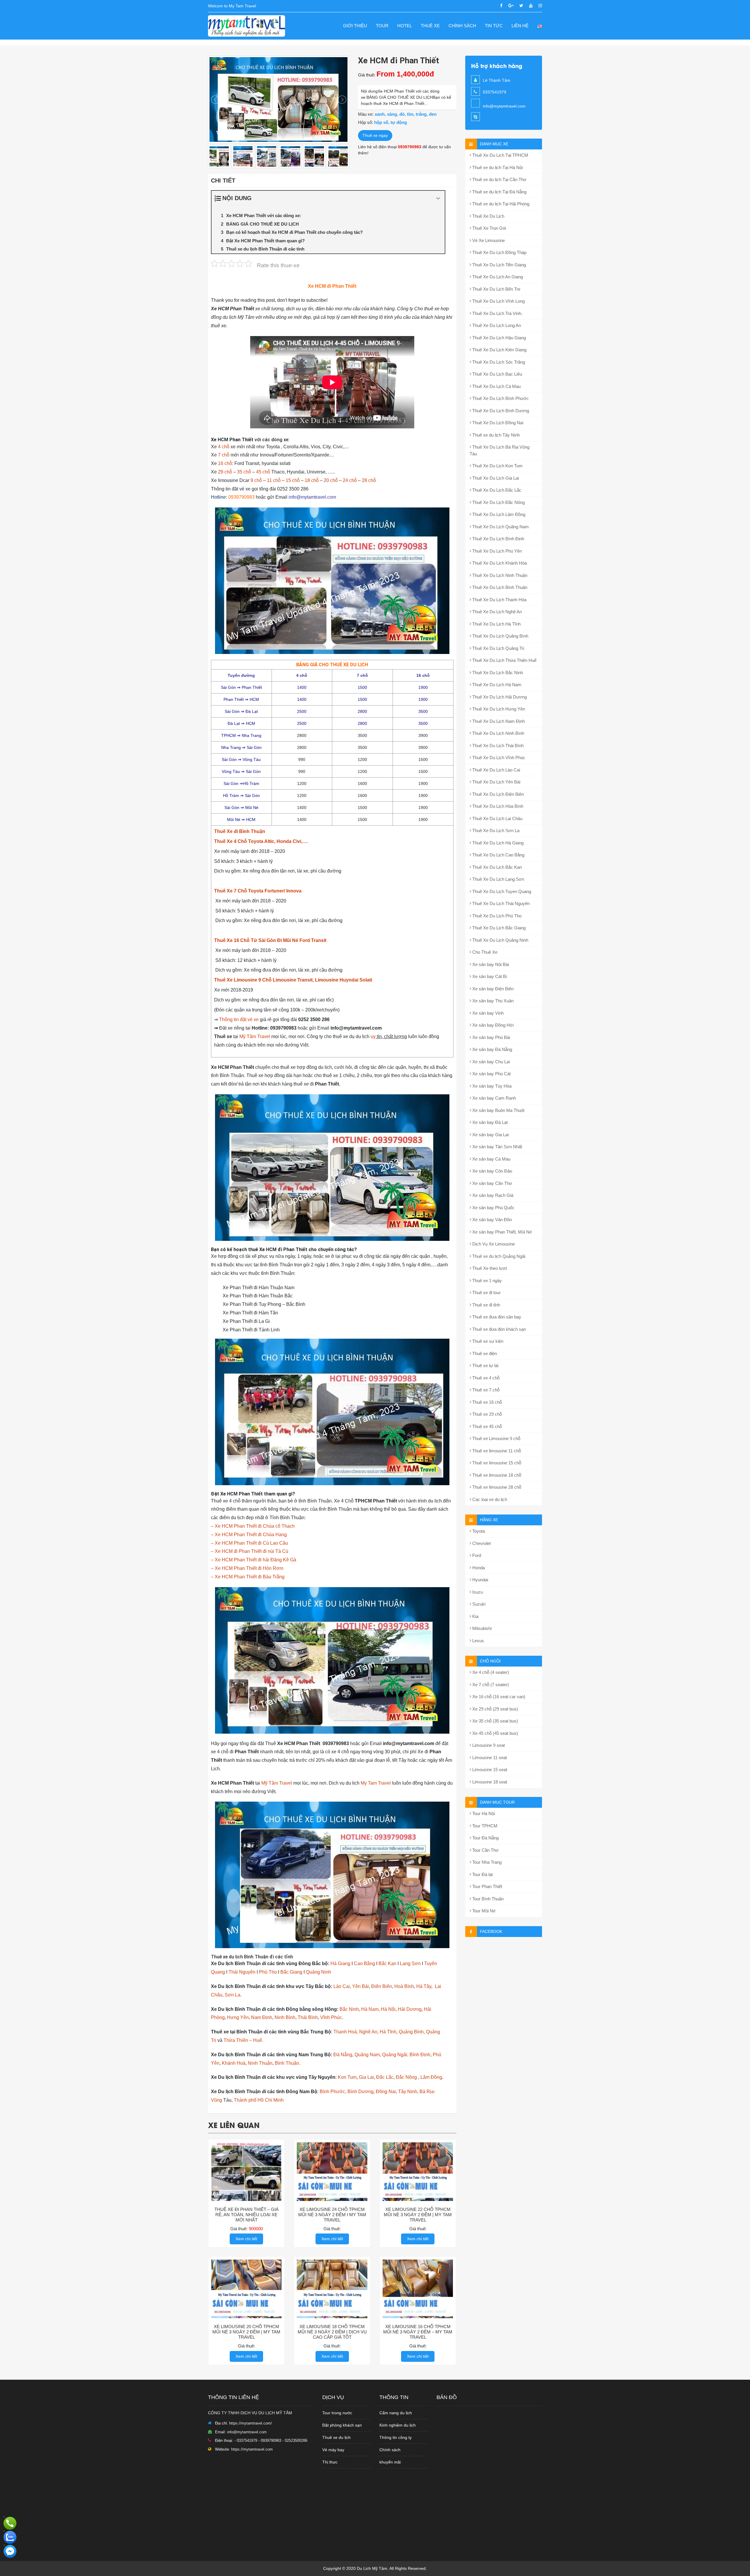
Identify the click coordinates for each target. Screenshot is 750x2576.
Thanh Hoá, (346, 2032)
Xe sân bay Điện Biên (492, 989)
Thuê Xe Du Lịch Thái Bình (497, 746)
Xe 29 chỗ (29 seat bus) (495, 1709)
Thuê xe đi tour (486, 1293)
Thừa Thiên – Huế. (243, 2040)
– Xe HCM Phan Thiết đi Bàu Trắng (248, 1577)
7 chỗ (224, 455)
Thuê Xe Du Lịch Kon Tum (497, 466)
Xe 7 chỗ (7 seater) (490, 1685)
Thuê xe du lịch (336, 2437)
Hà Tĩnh (388, 2032)
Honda (478, 1568)
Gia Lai (366, 2077)
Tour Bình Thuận (487, 1899)
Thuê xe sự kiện (487, 1341)
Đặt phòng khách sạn (342, 2425)
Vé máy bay (333, 2450)
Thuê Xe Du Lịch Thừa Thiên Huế (504, 660)
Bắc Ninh (349, 2009)
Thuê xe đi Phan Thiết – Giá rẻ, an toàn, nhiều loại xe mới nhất (247, 2215)
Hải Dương (410, 2009)
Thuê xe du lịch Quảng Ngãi (498, 1256)
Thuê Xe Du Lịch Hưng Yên (498, 709)
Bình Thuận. (287, 2063)
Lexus (478, 1641)
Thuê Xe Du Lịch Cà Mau (496, 386)
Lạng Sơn (410, 1963)
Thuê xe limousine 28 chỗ (496, 1487)
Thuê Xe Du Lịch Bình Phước (500, 398)
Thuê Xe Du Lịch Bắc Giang (498, 928)
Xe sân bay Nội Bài (490, 964)
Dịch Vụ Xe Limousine (493, 1244)
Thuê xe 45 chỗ (486, 1426)
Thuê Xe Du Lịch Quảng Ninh (500, 940)
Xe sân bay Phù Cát (491, 1074)
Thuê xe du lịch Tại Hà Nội (497, 167)
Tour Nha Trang (486, 1862)
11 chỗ (274, 480)
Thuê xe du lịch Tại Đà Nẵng (499, 192)
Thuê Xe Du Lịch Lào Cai (496, 770)
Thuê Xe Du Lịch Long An (496, 325)
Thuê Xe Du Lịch (488, 216)
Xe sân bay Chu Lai (490, 1062)
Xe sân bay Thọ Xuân (492, 1001)
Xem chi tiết (246, 2239)
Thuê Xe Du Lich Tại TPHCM (500, 155)
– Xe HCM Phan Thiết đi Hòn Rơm (247, 1568)
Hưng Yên (238, 2017)
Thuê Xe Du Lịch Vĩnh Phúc (498, 758)
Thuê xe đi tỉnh (486, 1305)
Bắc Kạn (387, 1963)
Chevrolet (481, 1543)
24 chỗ (350, 480)
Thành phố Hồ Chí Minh (259, 2100)
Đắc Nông (406, 2077)
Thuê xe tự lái (485, 1365)
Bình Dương (360, 2092)
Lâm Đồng (431, 2077)
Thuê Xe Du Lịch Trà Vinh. (497, 313)
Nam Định (262, 2017)
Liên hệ (520, 26)
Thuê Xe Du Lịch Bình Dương (500, 411)
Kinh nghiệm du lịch (398, 2425)
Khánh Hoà (234, 2063)
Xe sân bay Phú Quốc (493, 1208)
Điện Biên (382, 1986)
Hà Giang (340, 1963)
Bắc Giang (291, 1972)
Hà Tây (424, 1986)
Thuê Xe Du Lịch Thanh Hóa (499, 600)
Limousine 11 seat (489, 1758)
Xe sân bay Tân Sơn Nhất (497, 1147)
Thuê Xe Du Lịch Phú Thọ (496, 916)
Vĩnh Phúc (331, 2017)
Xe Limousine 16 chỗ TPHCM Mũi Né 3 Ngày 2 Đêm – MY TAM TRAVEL (418, 2332)
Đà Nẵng (343, 2055)
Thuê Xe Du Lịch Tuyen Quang (501, 891)
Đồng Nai (386, 2092)
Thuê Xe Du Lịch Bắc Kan (496, 867)
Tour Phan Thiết (487, 1886)
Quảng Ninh (318, 1972)
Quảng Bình (411, 2032)
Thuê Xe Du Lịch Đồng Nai (497, 423)
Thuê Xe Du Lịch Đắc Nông (498, 502)
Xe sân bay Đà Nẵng (492, 1049)
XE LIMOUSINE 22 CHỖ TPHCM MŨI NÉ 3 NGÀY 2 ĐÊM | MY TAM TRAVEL (418, 2215)
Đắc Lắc (385, 2077)
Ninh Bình (285, 2017)
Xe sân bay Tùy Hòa (491, 1086)
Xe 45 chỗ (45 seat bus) (495, 1733)
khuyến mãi (390, 2462)
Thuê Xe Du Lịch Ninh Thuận (499, 575)
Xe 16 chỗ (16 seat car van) (498, 1697)
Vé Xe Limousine (488, 240)
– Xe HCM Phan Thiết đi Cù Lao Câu (249, 1543)
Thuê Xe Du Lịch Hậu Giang (498, 338)
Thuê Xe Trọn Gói (489, 228)
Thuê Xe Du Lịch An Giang (497, 277)
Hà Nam (370, 2009)
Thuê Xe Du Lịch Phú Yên (496, 551)
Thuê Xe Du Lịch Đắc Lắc (496, 490)
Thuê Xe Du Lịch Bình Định (498, 539)
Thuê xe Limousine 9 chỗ (496, 1438)
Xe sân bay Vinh (487, 1013)
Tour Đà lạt (482, 1874)
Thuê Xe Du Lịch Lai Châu (497, 818)
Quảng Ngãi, (395, 2055)
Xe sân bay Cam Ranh (494, 1098)
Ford (476, 1555)
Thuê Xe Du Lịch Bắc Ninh (497, 673)
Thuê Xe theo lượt (489, 1268)
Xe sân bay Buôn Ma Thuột (498, 1110)
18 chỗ (312, 480)
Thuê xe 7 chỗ (485, 1390)
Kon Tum (347, 2077)
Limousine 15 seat (489, 1770)
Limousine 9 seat (488, 1745)
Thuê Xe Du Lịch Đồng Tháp (499, 252)
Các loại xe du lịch (489, 1499)
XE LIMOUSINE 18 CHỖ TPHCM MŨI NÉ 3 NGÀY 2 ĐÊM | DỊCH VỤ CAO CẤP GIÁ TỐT (332, 2332)
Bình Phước (332, 2092)
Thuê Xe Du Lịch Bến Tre (496, 289)
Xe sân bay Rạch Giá (492, 1195)
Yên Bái (360, 1986)
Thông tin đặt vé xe (239, 1019)
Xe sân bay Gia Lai (490, 1135)
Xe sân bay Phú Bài (491, 1037)
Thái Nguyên (242, 1972)
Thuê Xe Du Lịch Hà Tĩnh (496, 624)
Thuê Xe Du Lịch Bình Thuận (499, 587)
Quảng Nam (367, 2055)
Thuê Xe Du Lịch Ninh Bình (498, 733)
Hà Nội (388, 2009)
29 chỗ (225, 472)
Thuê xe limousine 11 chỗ (496, 1451)
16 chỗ (225, 463)
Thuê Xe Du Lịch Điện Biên (497, 794)
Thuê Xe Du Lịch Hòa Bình (497, 806)
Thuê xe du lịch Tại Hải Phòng (500, 204)
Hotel (405, 26)
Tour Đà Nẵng (485, 1838)
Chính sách (462, 26)
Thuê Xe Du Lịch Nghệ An (496, 612)
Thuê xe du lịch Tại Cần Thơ (499, 179)
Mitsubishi (481, 1628)
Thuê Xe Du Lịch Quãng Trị (498, 648)
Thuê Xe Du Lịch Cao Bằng (498, 855)
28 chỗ (369, 480)
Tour (382, 26)
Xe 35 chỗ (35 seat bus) (495, 1721)
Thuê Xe (430, 26)
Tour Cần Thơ (485, 1850)
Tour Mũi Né (483, 1911)
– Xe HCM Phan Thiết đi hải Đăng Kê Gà (254, 1560)
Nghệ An (368, 2032)
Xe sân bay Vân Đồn (491, 1220)
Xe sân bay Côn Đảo (492, 1171)
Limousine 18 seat (489, 1782)
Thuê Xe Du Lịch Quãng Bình (500, 636)
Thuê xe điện (484, 1353)
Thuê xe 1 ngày (486, 1281)
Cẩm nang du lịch (396, 2413)
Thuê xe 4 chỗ (485, 1378)
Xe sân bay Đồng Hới (492, 1025)
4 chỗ (224, 447)
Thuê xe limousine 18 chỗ (496, 1475)
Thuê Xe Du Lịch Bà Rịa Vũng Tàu (500, 450)
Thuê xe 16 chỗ (486, 1402)
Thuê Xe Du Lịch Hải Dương (499, 697)
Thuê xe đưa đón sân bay (496, 1317)
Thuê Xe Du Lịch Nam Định (498, 721)
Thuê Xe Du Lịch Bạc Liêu (497, 374)
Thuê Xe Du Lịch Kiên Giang (499, 350)
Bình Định (420, 2055)
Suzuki (478, 1604)
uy (373, 1036)
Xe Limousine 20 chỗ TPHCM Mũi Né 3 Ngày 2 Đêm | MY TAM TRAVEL (246, 2332)
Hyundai (480, 1580)
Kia (475, 1616)
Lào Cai (342, 1986)
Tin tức (494, 26)
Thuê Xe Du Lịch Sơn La (495, 830)
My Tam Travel (376, 1783)
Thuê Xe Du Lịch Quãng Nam (500, 527)
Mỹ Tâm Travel (255, 1036)
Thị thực (330, 2462)
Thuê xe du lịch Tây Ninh (495, 435)
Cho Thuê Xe (484, 952)
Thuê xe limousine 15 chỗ (496, 1463)
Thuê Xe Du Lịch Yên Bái (496, 782)
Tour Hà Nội (483, 1813)
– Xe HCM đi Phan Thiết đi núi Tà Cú (250, 1551)
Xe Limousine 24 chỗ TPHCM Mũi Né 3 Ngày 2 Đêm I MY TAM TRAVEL (332, 2215)
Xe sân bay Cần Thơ (492, 1183)
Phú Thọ (268, 1972)
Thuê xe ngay (375, 135)
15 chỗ (293, 480)
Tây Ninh (408, 2092)
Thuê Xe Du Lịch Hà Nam (496, 685)
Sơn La (232, 1995)
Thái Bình (308, 2017)
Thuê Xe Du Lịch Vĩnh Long (498, 301)
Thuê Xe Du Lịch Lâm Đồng (498, 514)
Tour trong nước (337, 2413)
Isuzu (477, 1592)
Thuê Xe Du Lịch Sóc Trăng (498, 362)
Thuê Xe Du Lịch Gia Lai (495, 478)
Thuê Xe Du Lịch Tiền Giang (498, 265)
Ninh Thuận (260, 2063)
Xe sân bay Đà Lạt (489, 1122)
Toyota (478, 1531)
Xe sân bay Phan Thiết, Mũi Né (501, 1232)
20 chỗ (331, 480)
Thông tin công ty (396, 2437)
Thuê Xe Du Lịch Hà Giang (497, 843)
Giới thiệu (355, 26)
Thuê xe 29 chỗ (486, 1414)
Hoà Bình (404, 1986)
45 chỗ (263, 472)
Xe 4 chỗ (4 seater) (490, 1672)
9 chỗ (256, 480)
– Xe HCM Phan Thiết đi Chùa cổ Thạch (253, 1526)
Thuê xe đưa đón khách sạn (498, 1329)
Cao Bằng (364, 1963)
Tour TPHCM (484, 1826)
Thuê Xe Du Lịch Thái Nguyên (500, 903)
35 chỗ (244, 472)
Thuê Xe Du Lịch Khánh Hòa (499, 563)
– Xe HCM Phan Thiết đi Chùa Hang (249, 1535)
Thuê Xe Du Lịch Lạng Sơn (498, 879)
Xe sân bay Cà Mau (491, 1159)
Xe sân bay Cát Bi (489, 976)
